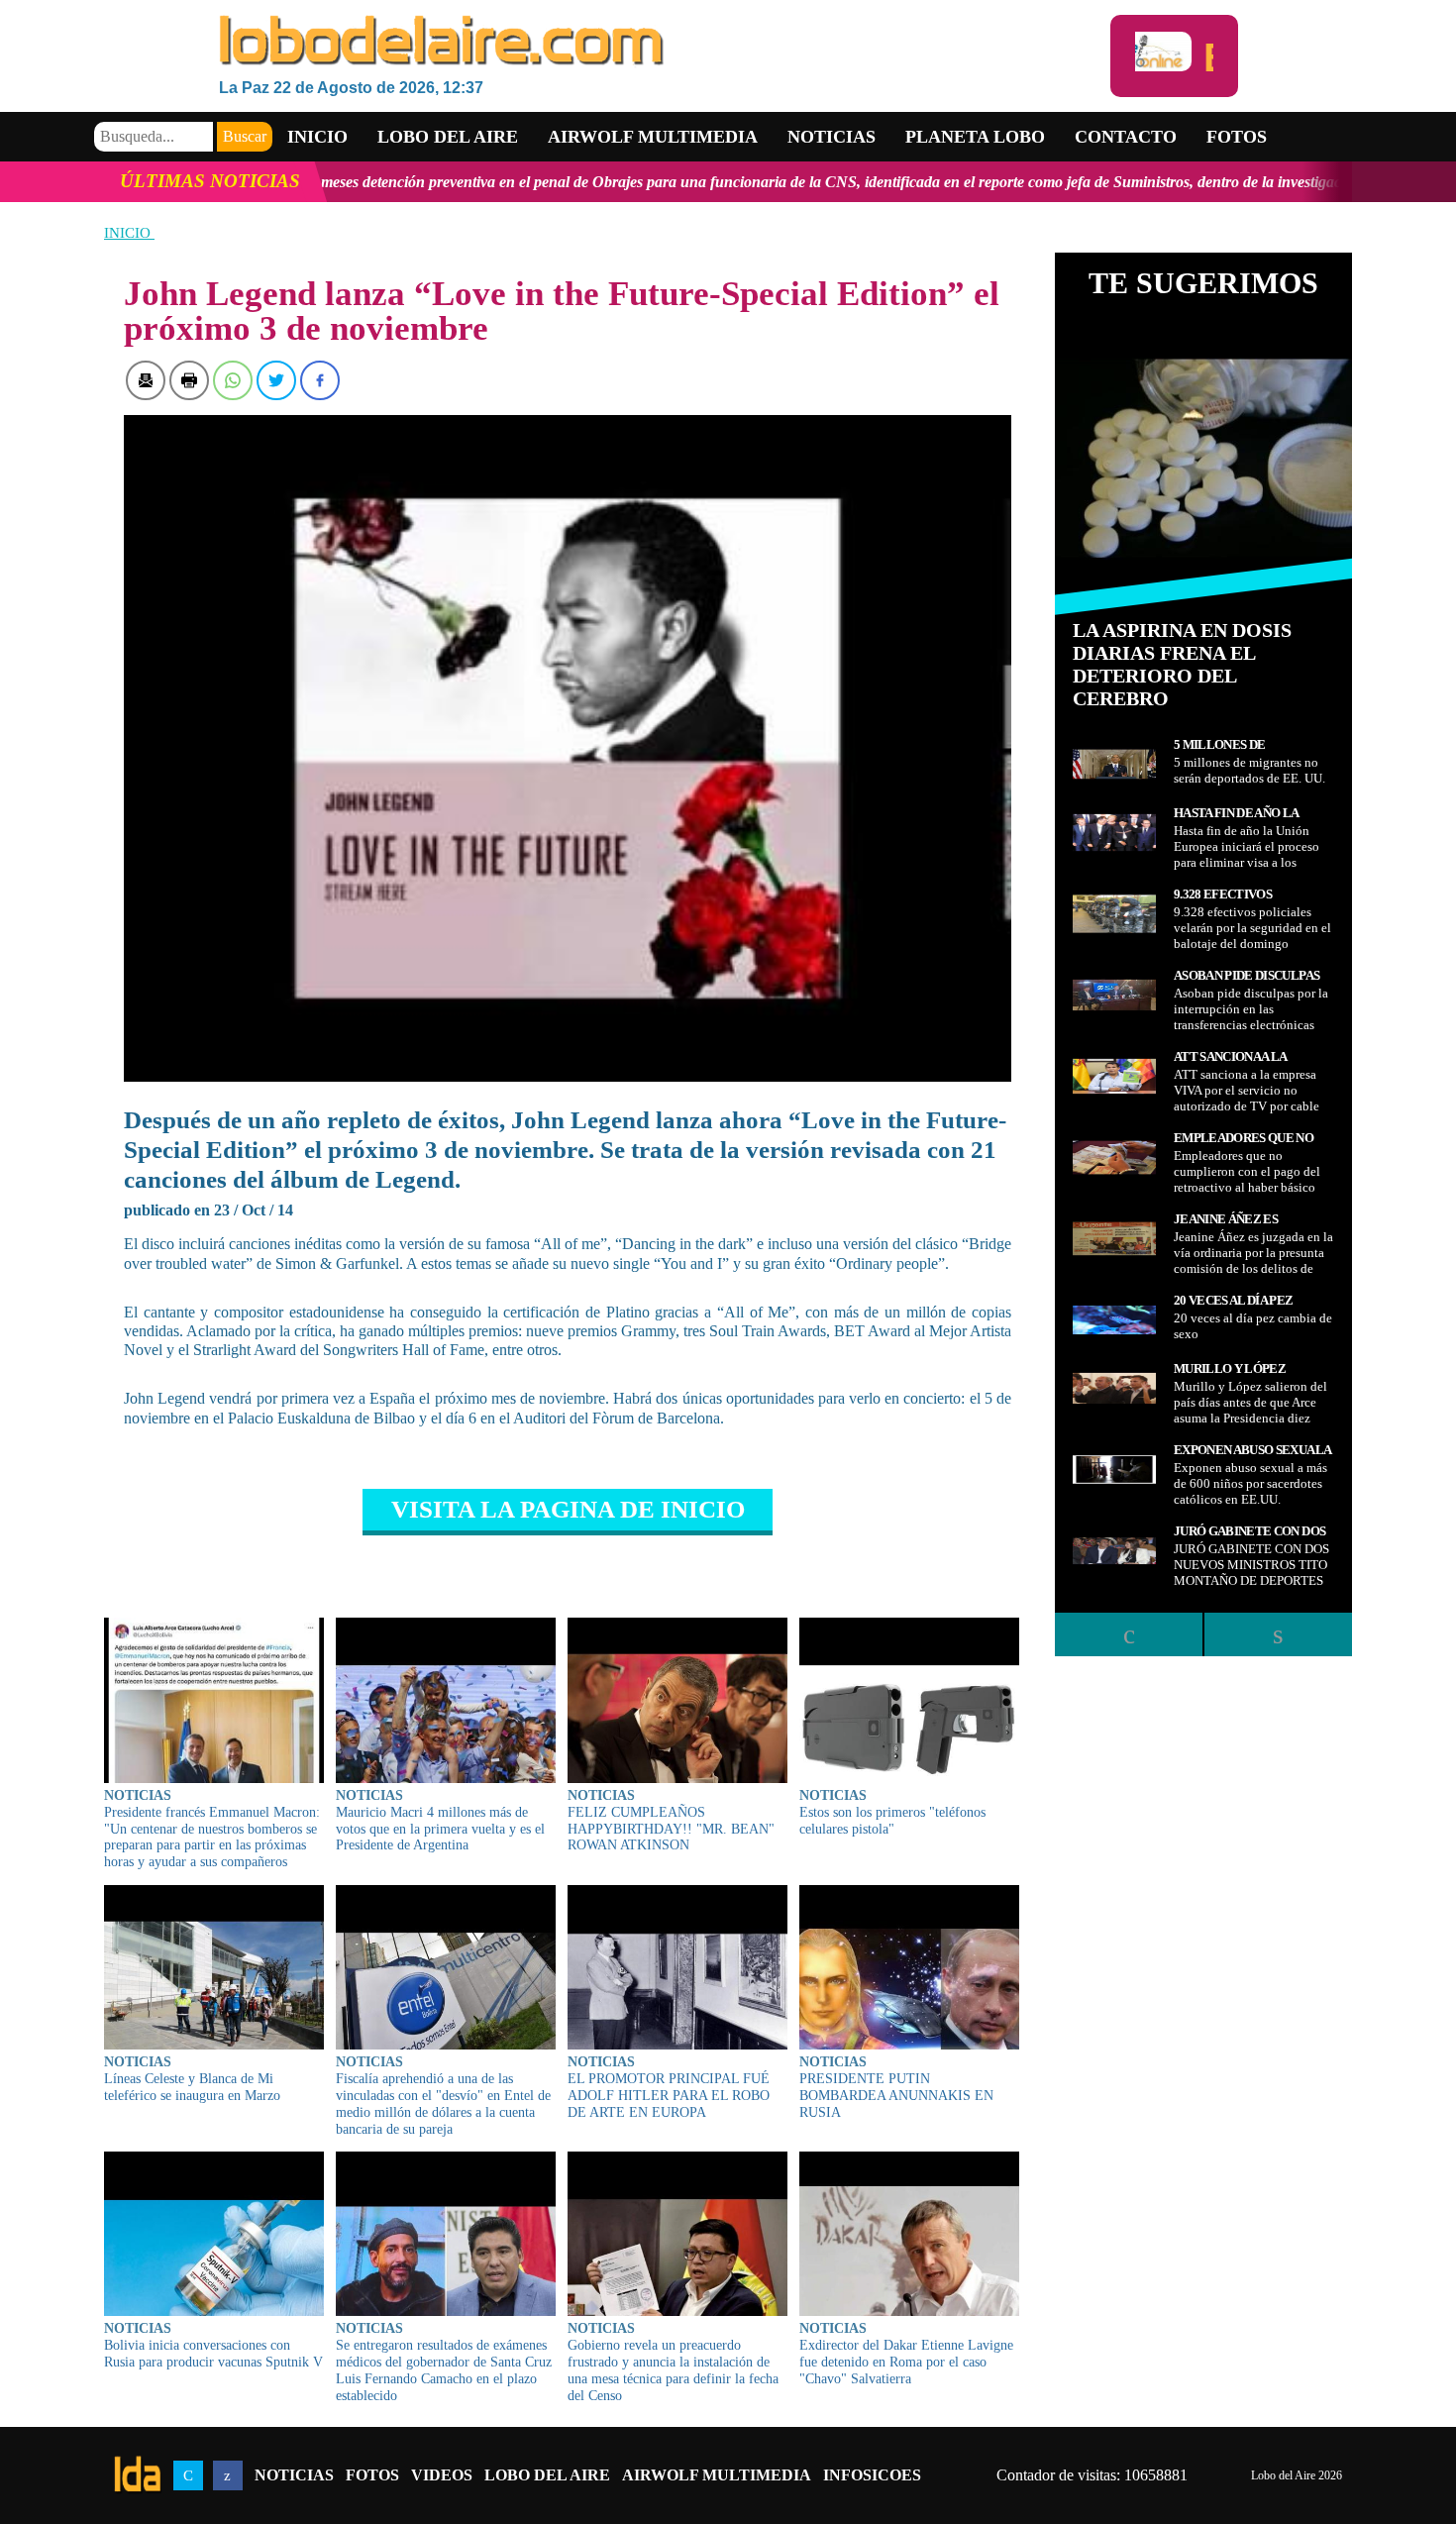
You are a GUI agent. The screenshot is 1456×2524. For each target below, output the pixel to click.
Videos (442, 2475)
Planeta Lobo (975, 137)
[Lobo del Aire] (665, 42)
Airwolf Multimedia (653, 137)
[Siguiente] (1278, 1634)
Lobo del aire (448, 137)
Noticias (832, 137)
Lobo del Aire (547, 2475)
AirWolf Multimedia (717, 2475)
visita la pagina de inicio (568, 1509)
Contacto (1126, 137)
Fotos (1237, 137)
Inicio (317, 137)
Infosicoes (872, 2475)
